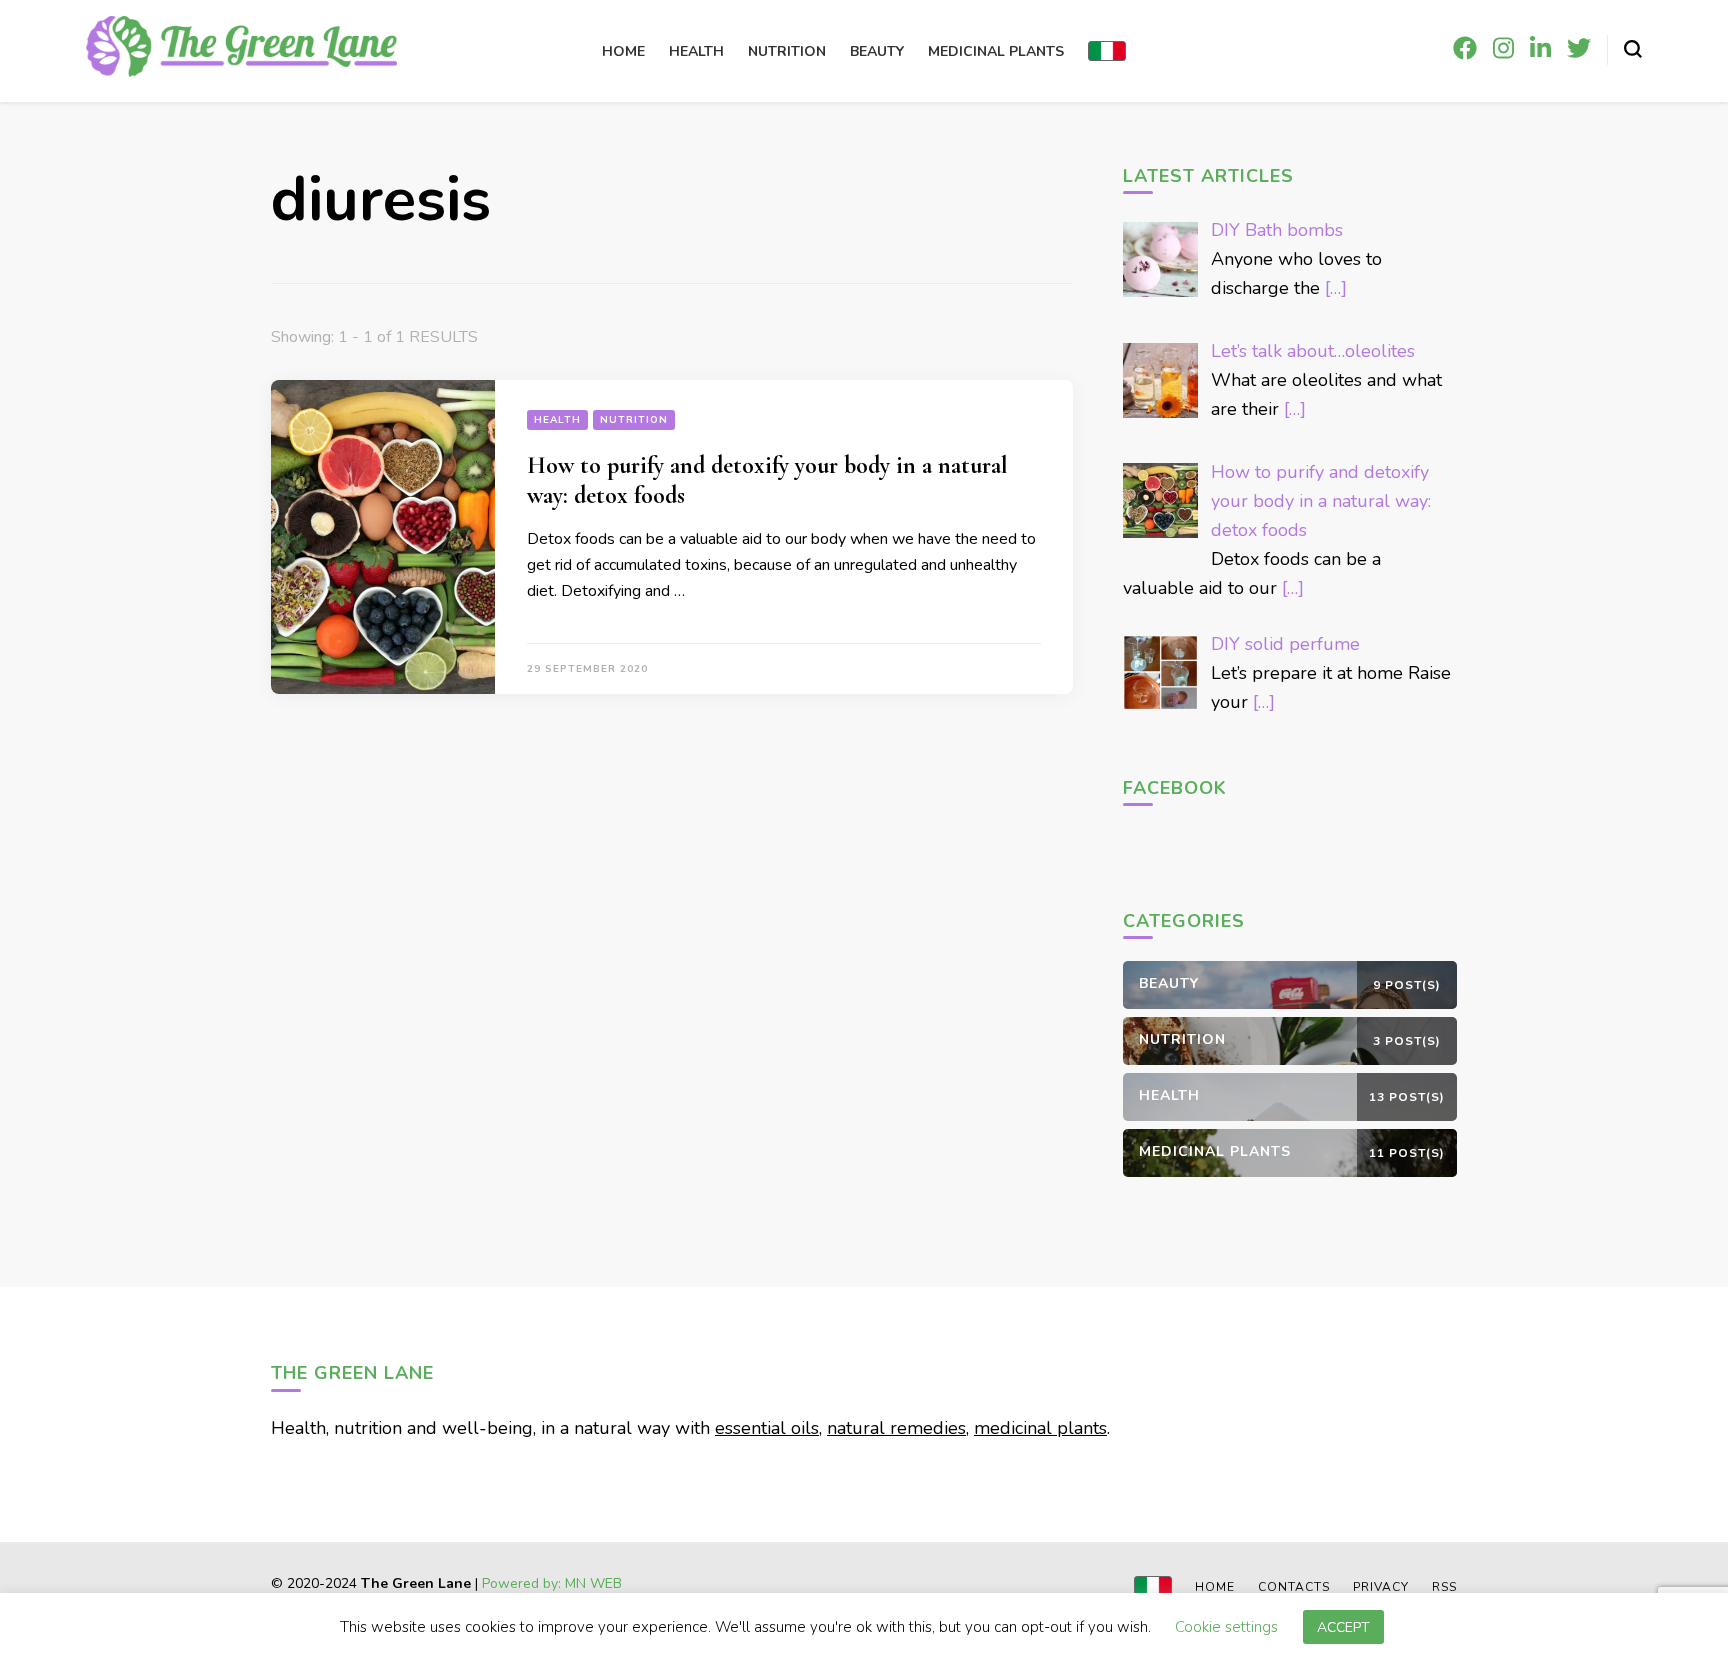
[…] (1336, 288)
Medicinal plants (996, 51)
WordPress (683, 1600)
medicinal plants (1040, 1428)
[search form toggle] (1633, 49)
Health (696, 51)
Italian (1107, 51)
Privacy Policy (768, 1600)
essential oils (767, 1428)
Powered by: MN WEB (552, 1583)
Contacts (1294, 1587)
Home (623, 51)
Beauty (877, 51)
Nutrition (787, 51)
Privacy (1381, 1587)
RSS (1444, 1587)
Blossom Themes (506, 1600)
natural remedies (896, 1428)
